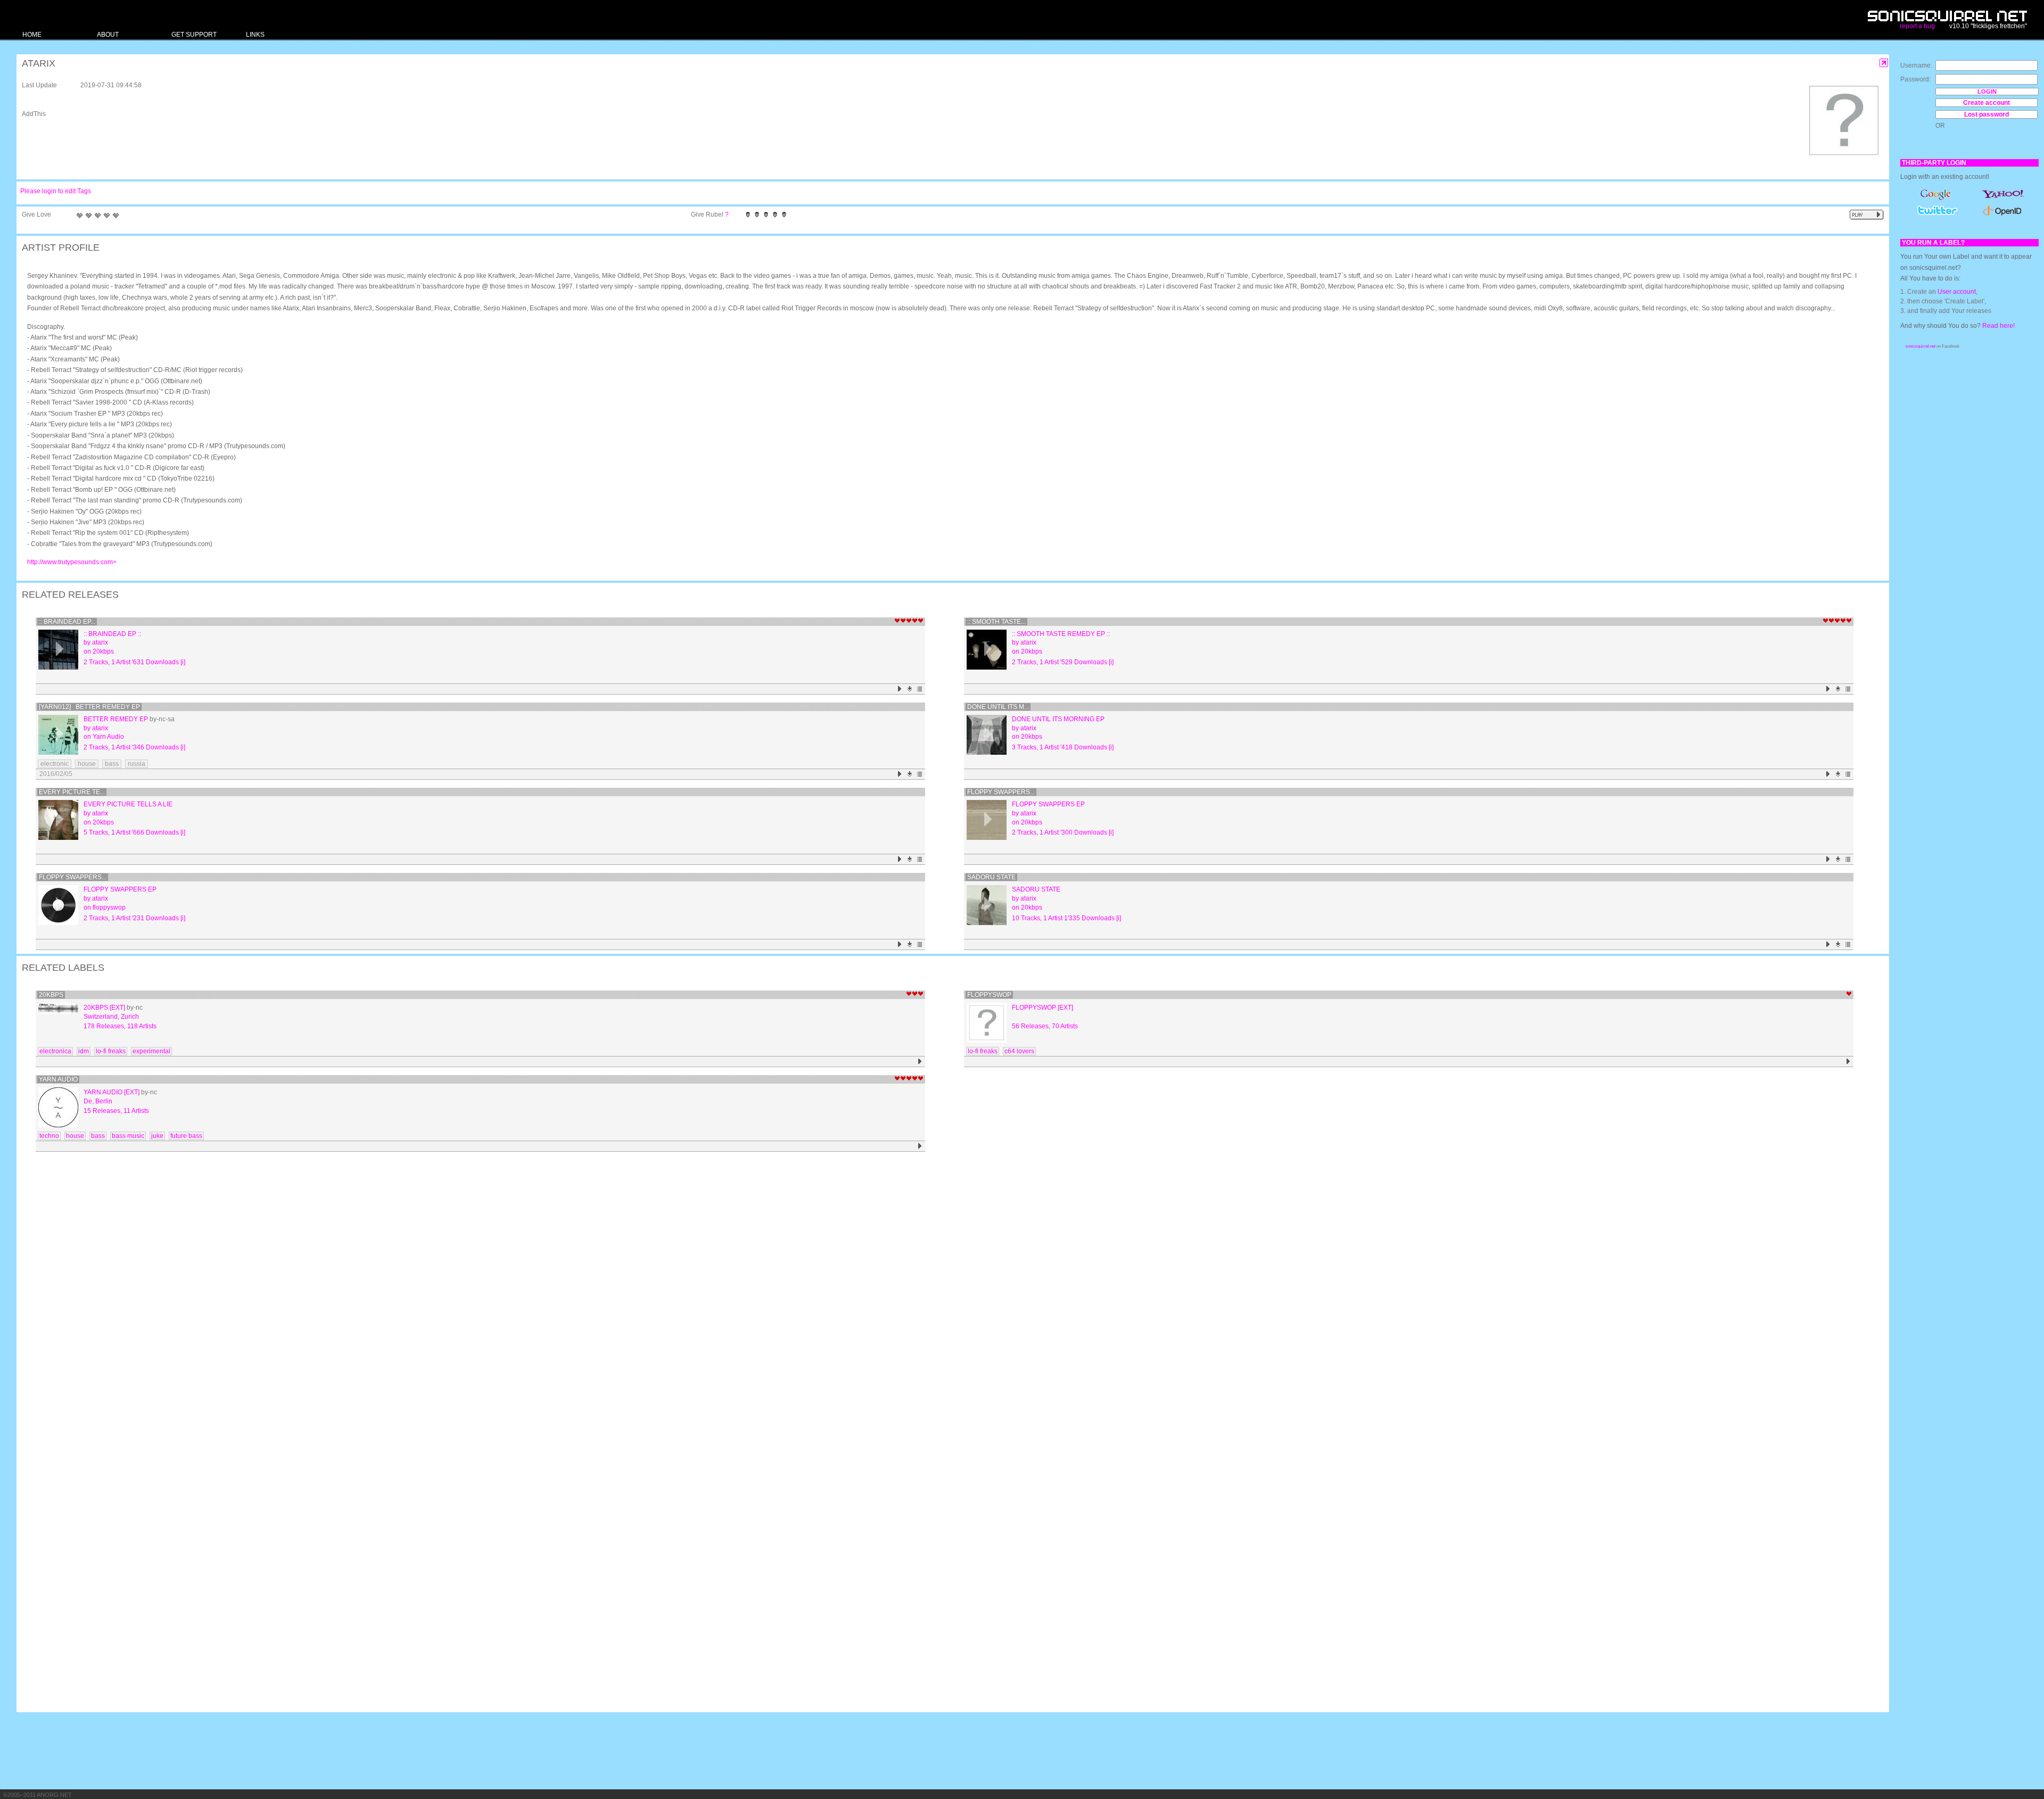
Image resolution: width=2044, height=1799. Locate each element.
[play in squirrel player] (58, 650)
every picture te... (72, 792)
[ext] (117, 1008)
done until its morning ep (1058, 719)
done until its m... (998, 707)
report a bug (1917, 26)
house (87, 764)
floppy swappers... (1001, 792)
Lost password (1987, 114)
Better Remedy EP (116, 719)
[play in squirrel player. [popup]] (1867, 215)
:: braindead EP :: (112, 634)
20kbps (103, 651)
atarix (100, 642)
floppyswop (109, 907)
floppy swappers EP (1048, 804)
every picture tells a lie (128, 804)
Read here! (1998, 326)
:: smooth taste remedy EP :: (1061, 634)
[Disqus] (947, 1294)
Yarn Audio (108, 737)
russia (137, 764)
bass (112, 764)
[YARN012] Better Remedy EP (89, 707)
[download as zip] (910, 689)
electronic (55, 764)
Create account (1987, 103)
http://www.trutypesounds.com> (72, 562)
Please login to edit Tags (56, 191)
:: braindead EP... (67, 622)
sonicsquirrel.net (1921, 346)
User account (1957, 292)
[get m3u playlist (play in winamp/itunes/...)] (920, 689)
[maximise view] (1884, 63)
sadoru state (991, 877)
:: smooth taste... (996, 622)
